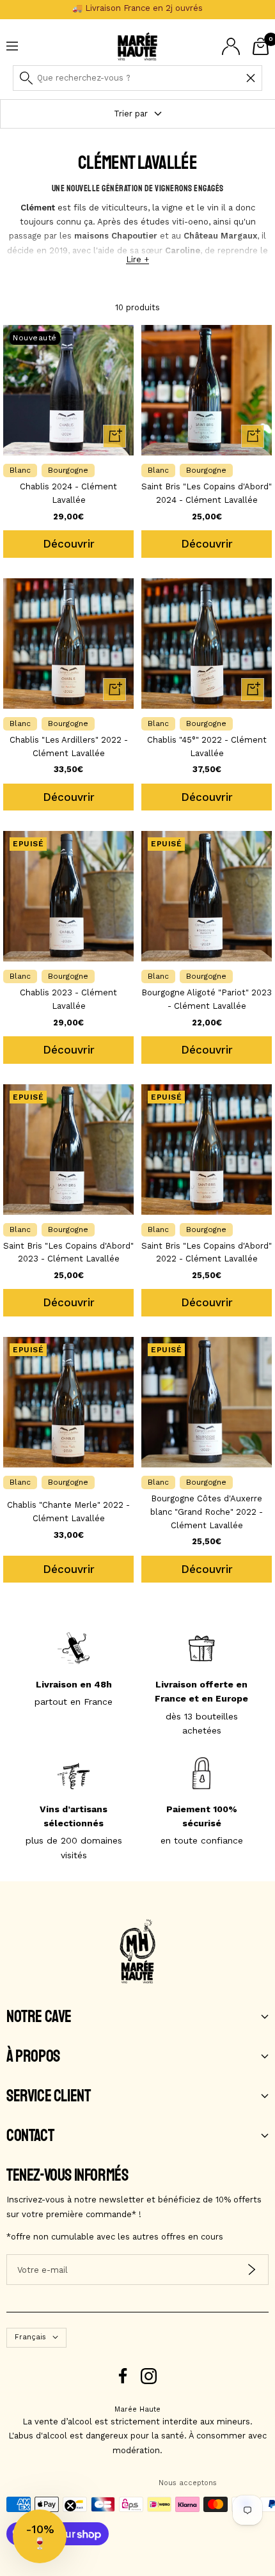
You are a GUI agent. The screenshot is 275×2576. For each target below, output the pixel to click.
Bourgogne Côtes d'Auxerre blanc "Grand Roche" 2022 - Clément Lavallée (207, 1512)
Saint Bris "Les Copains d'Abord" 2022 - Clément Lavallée (207, 1252)
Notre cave (39, 2017)
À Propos (33, 2057)
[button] (40, 2536)
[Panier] (261, 46)
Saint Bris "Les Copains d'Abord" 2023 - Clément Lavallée (68, 1252)
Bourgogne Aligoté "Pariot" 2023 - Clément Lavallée (207, 999)
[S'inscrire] (252, 2270)
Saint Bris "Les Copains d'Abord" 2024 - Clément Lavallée (207, 493)
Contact (30, 2136)
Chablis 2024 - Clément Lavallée (68, 493)
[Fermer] (251, 78)
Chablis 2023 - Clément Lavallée (68, 999)
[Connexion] (231, 46)
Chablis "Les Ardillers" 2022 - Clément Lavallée (69, 747)
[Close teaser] (70, 2506)
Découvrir (69, 544)
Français (30, 2337)
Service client (48, 2096)
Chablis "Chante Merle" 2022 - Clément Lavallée (68, 1512)
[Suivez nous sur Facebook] (123, 2376)
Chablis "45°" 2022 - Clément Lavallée (207, 747)
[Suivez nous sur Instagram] (149, 2376)
